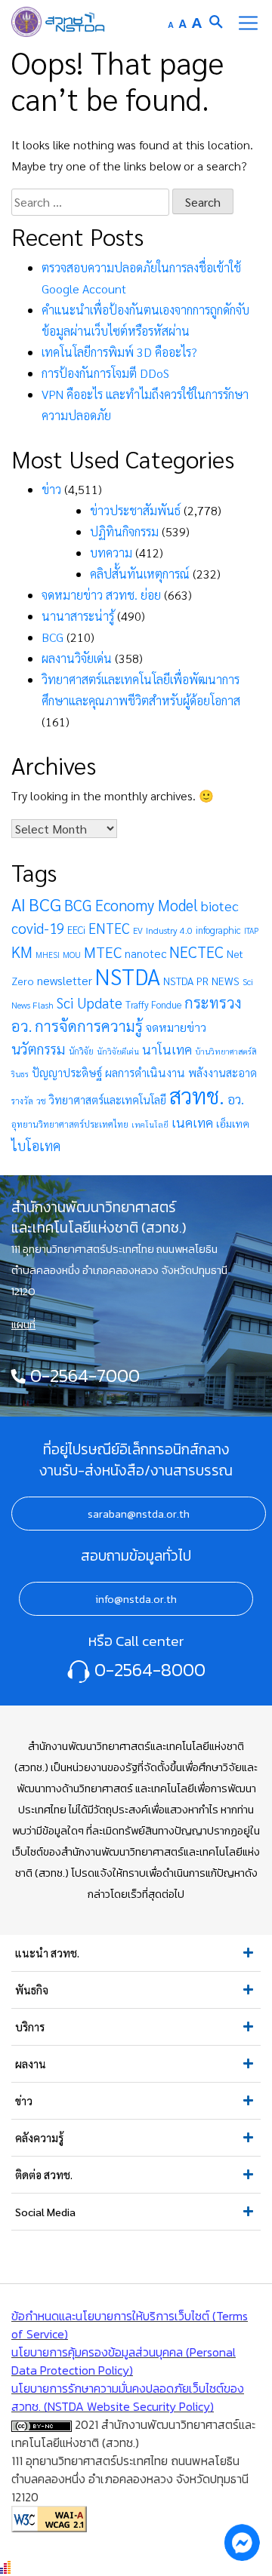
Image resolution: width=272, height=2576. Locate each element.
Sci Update (90, 1002)
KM (22, 952)
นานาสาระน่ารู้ (78, 616)
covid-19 (38, 928)
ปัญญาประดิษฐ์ (67, 1073)
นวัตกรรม (39, 1049)
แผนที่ (23, 1325)
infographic (218, 930)
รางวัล (22, 1101)
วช (41, 1101)
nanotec (145, 953)
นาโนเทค (167, 1049)
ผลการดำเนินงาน (145, 1073)
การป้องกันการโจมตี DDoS (105, 373)
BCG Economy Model (131, 905)
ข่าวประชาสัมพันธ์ (135, 510)
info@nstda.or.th (136, 1599)
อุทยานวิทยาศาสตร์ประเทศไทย (70, 1124)
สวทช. (197, 1095)
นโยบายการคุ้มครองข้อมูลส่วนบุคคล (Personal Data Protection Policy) (124, 2361)
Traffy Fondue (153, 1004)
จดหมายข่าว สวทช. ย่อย (101, 595)
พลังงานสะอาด (223, 1072)
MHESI (48, 955)
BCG (53, 637)
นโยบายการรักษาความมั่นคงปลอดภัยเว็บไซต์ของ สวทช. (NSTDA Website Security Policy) (128, 2397)
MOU (72, 955)
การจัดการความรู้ (89, 1025)
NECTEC (196, 952)
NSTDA (128, 976)
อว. (236, 1099)
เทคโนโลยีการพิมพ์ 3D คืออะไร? (119, 352)
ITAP (251, 930)
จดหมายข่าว (176, 1027)
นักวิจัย (81, 1051)
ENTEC (109, 928)
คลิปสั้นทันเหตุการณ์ (140, 574)
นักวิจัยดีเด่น (118, 1051)
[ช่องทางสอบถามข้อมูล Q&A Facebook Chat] (242, 2542)
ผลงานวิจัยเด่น (77, 658)
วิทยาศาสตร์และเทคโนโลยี (108, 1099)
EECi (76, 930)
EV (138, 930)
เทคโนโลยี (150, 1124)
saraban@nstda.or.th (139, 1514)
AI (19, 904)
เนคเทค (192, 1122)
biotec (220, 905)
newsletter (65, 980)
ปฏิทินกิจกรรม (124, 531)
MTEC (103, 952)
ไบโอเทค (36, 1145)
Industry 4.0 (169, 930)
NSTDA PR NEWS (201, 981)
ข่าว (51, 489)
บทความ (111, 553)
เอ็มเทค (233, 1123)
